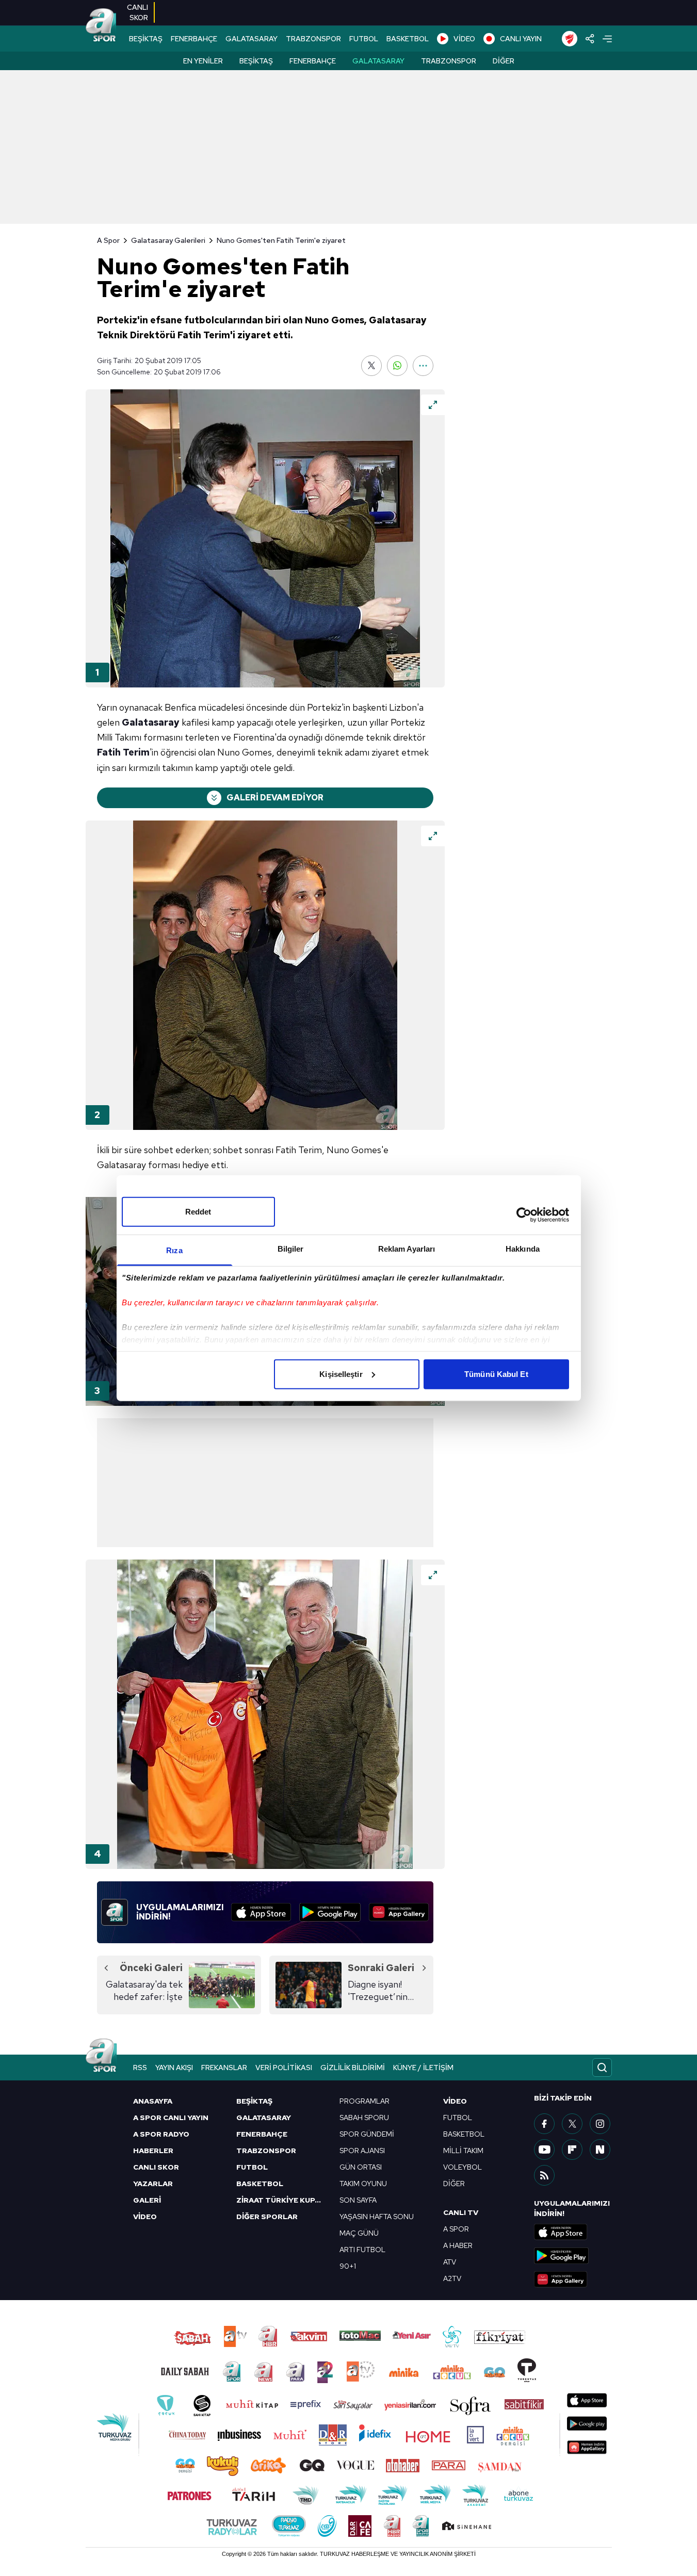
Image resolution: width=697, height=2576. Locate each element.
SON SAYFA (358, 2200)
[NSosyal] (600, 2150)
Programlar (364, 2101)
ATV (450, 2262)
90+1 (348, 2266)
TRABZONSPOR (313, 39)
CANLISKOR (137, 12)
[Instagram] (600, 2124)
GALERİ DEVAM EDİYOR (275, 798)
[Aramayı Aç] (602, 2068)
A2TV (452, 2278)
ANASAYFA (153, 2101)
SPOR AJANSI (362, 2151)
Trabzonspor (449, 61)
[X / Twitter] (572, 2124)
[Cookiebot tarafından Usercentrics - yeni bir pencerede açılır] (524, 1215)
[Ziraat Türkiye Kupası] (570, 39)
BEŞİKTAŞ (146, 39)
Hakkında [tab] (523, 1248)
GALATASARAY (252, 39)
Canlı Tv (461, 2212)
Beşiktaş (256, 61)
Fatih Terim (123, 752)
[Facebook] (544, 2124)
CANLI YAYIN (521, 39)
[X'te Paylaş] (371, 366)
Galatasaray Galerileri (168, 240)
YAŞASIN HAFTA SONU (377, 2217)
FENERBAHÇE (194, 39)
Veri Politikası (284, 2068)
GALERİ (147, 2200)
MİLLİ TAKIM (463, 2151)
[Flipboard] (572, 2150)
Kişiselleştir (341, 1374)
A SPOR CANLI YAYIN (171, 2118)
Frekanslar (224, 2068)
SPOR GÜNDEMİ (367, 2134)
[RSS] (544, 2175)
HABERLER (153, 2151)
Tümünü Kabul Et (496, 1374)
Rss (140, 2068)
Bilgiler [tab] (291, 1248)
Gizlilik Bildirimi (353, 2068)
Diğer (504, 61)
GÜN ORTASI (361, 2167)
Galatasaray (378, 61)
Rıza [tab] (174, 1250)
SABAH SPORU (364, 2118)
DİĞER (454, 2184)
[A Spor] (101, 26)
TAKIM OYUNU (363, 2184)
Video (455, 2101)
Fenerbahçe (313, 61)
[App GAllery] (399, 1912)
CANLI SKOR (156, 2167)
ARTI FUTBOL (362, 2250)
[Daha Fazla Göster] (423, 366)
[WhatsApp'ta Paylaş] (397, 366)
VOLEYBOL (463, 2167)
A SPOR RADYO (161, 2134)
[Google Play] (330, 1912)
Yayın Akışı (174, 2068)
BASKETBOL (408, 39)
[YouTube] (544, 2150)
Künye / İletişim (423, 2068)
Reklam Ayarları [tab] (407, 1248)
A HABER (458, 2245)
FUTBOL (364, 39)
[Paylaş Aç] (590, 39)
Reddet (198, 1211)
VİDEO (464, 39)
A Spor (108, 240)
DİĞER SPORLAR (267, 2217)
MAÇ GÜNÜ (359, 2233)
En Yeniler (203, 61)
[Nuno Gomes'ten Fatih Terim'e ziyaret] (265, 538)
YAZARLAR (153, 2184)
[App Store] (261, 1912)
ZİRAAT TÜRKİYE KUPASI (282, 2200)
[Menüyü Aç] (607, 39)
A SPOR (456, 2229)
